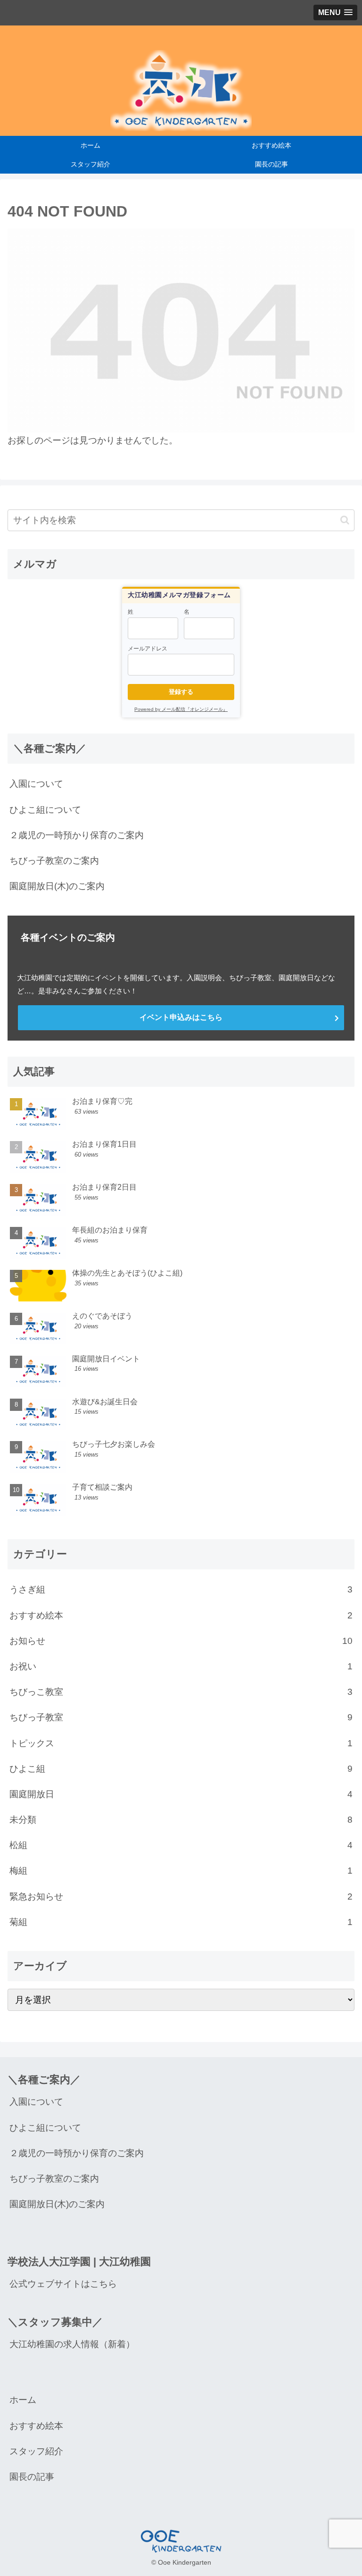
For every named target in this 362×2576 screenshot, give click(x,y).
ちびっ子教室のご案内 (54, 861)
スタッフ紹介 (36, 2451)
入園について (36, 784)
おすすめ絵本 (36, 2426)
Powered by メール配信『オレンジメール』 (181, 709)
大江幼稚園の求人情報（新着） (72, 2344)
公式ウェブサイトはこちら (63, 2284)
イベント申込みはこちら (181, 1017)
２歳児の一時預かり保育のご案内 (77, 835)
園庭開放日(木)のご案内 (57, 886)
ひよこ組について (45, 810)
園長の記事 (32, 2477)
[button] (345, 520)
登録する (181, 692)
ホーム (23, 2400)
